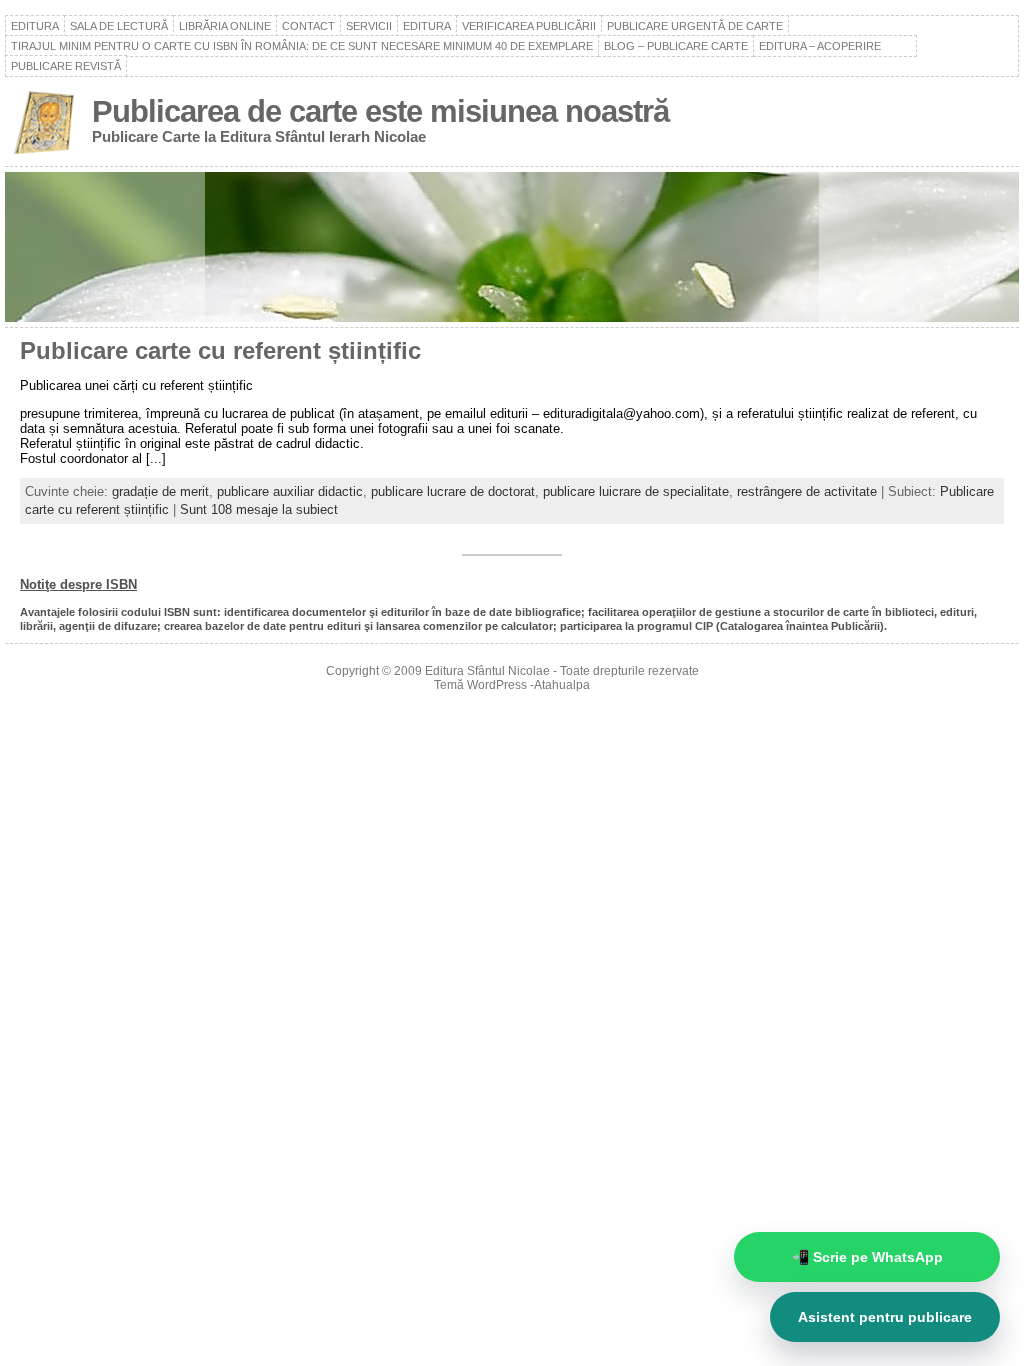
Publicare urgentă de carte (695, 26)
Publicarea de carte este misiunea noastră (380, 111)
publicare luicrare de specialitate (636, 491)
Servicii (369, 26)
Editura (35, 26)
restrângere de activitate (807, 491)
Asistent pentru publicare (885, 1317)
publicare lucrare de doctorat (453, 491)
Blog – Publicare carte (676, 46)
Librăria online (225, 26)
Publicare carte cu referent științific (220, 351)
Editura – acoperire (835, 46)
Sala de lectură (119, 26)
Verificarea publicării (529, 26)
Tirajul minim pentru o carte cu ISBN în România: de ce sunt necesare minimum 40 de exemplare (302, 46)
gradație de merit (160, 491)
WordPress (497, 685)
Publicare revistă (66, 66)
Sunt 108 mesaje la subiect (259, 509)
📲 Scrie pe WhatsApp (867, 1257)
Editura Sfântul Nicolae (487, 671)
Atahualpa (562, 685)
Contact (308, 26)
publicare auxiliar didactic (290, 491)
